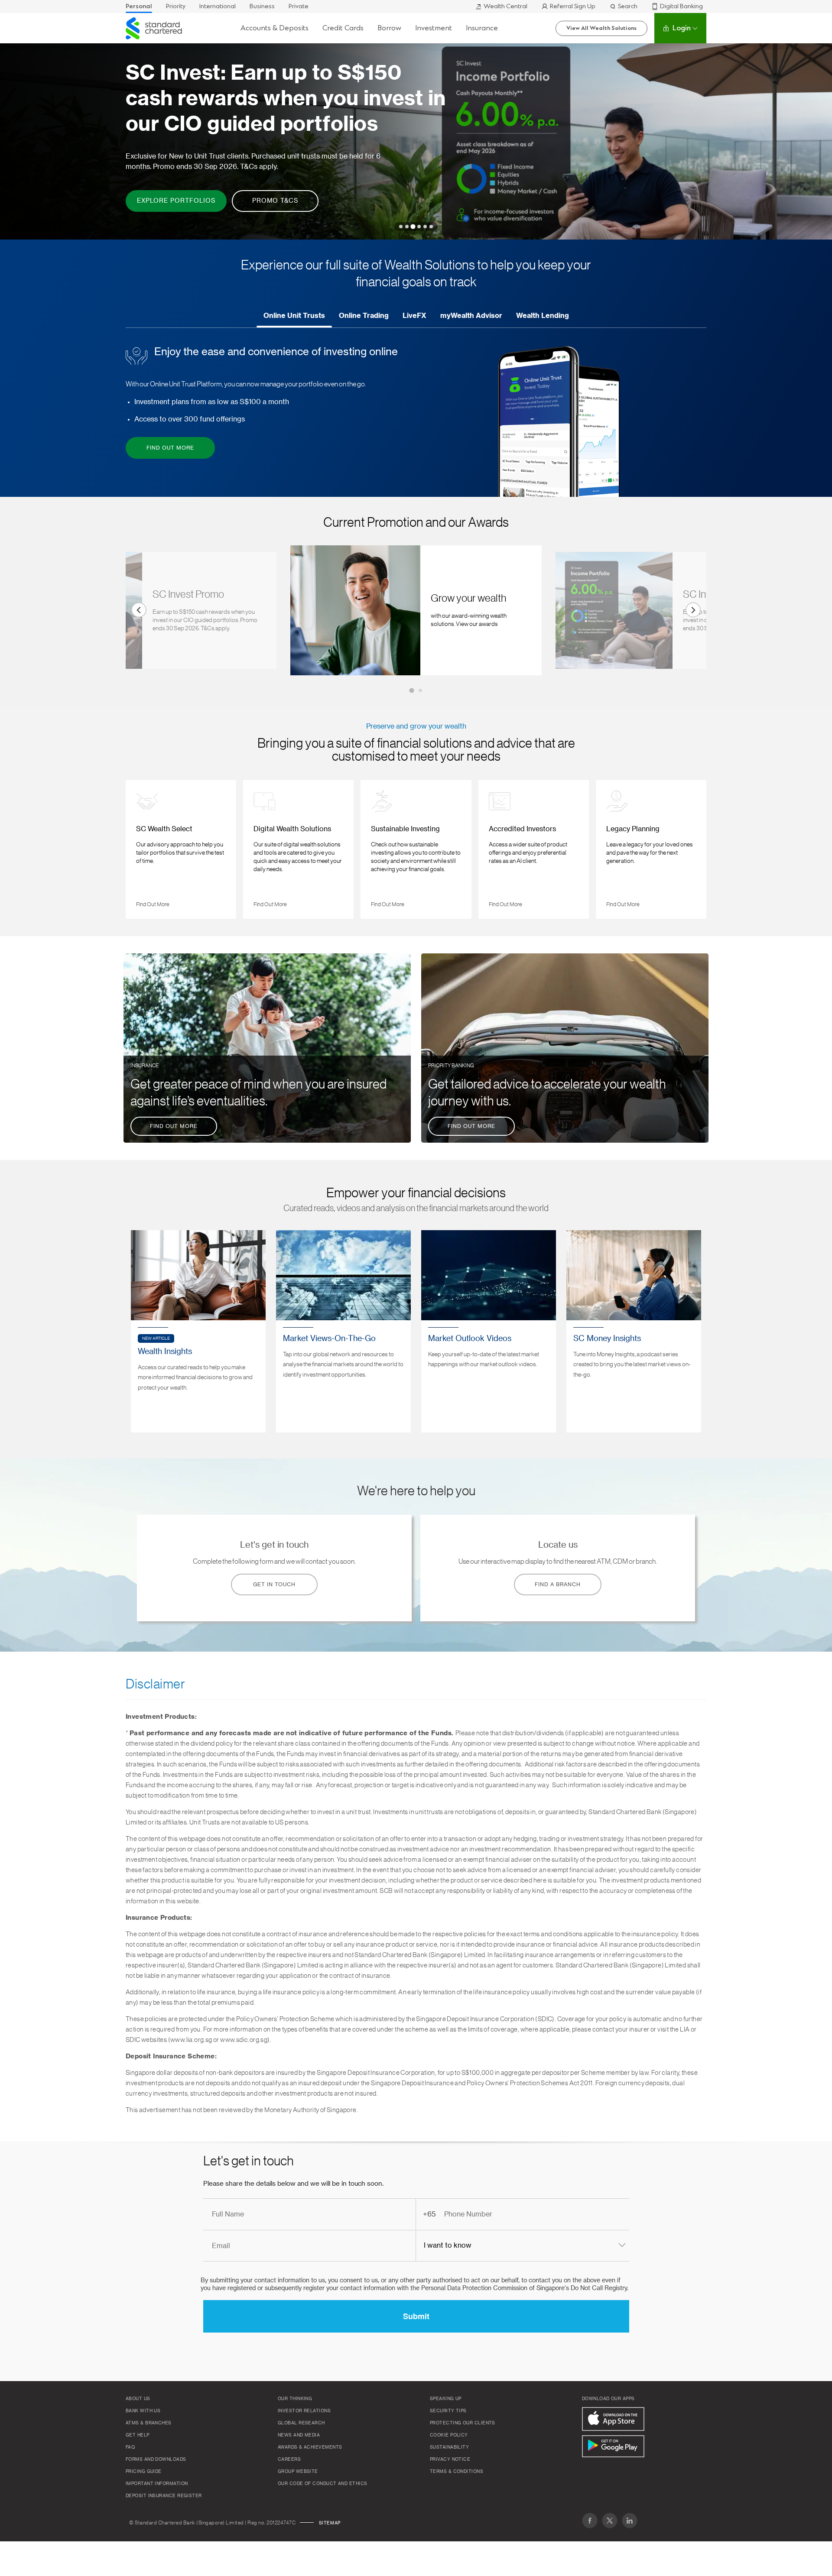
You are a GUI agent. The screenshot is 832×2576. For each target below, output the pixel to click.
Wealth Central (505, 6)
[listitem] (416, 614)
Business (262, 6)
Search (628, 6)
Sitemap (330, 2523)
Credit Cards (343, 28)
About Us (138, 2399)
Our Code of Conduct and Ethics (323, 2484)
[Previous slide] (139, 851)
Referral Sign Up (573, 6)
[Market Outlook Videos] (489, 1331)
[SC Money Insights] (634, 1331)
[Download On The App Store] (613, 2419)
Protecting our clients (463, 2423)
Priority (176, 6)
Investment (434, 28)
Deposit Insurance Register (164, 2496)
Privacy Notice (450, 2459)
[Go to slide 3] (413, 226)
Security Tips (448, 2411)
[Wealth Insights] (198, 1331)
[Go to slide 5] (425, 227)
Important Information (157, 2484)
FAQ (130, 2447)
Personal (139, 6)
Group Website (298, 2472)
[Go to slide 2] (407, 227)
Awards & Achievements (310, 2447)
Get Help (138, 2435)
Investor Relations (304, 2411)
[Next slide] (693, 610)
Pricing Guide (144, 2472)
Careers (289, 2459)
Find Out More (157, 902)
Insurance (482, 28)
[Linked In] (630, 2521)
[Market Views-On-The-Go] (343, 1331)
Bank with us (143, 2411)
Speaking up (446, 2399)
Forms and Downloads (156, 2459)
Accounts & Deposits (275, 28)
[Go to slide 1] (401, 227)
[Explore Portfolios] (416, 136)
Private (299, 6)
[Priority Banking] (565, 1048)
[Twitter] (610, 2521)
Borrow (389, 28)
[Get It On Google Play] (613, 2446)
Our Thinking (295, 2399)
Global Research (301, 2423)
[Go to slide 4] (419, 227)
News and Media (299, 2435)
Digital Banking (681, 6)
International (218, 6)
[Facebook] (590, 2521)
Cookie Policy (449, 2435)
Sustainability (449, 2447)
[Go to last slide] (139, 610)
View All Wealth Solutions (601, 28)
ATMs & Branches (149, 2423)
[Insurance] (267, 1048)
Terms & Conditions (457, 2472)
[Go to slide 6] (431, 227)
